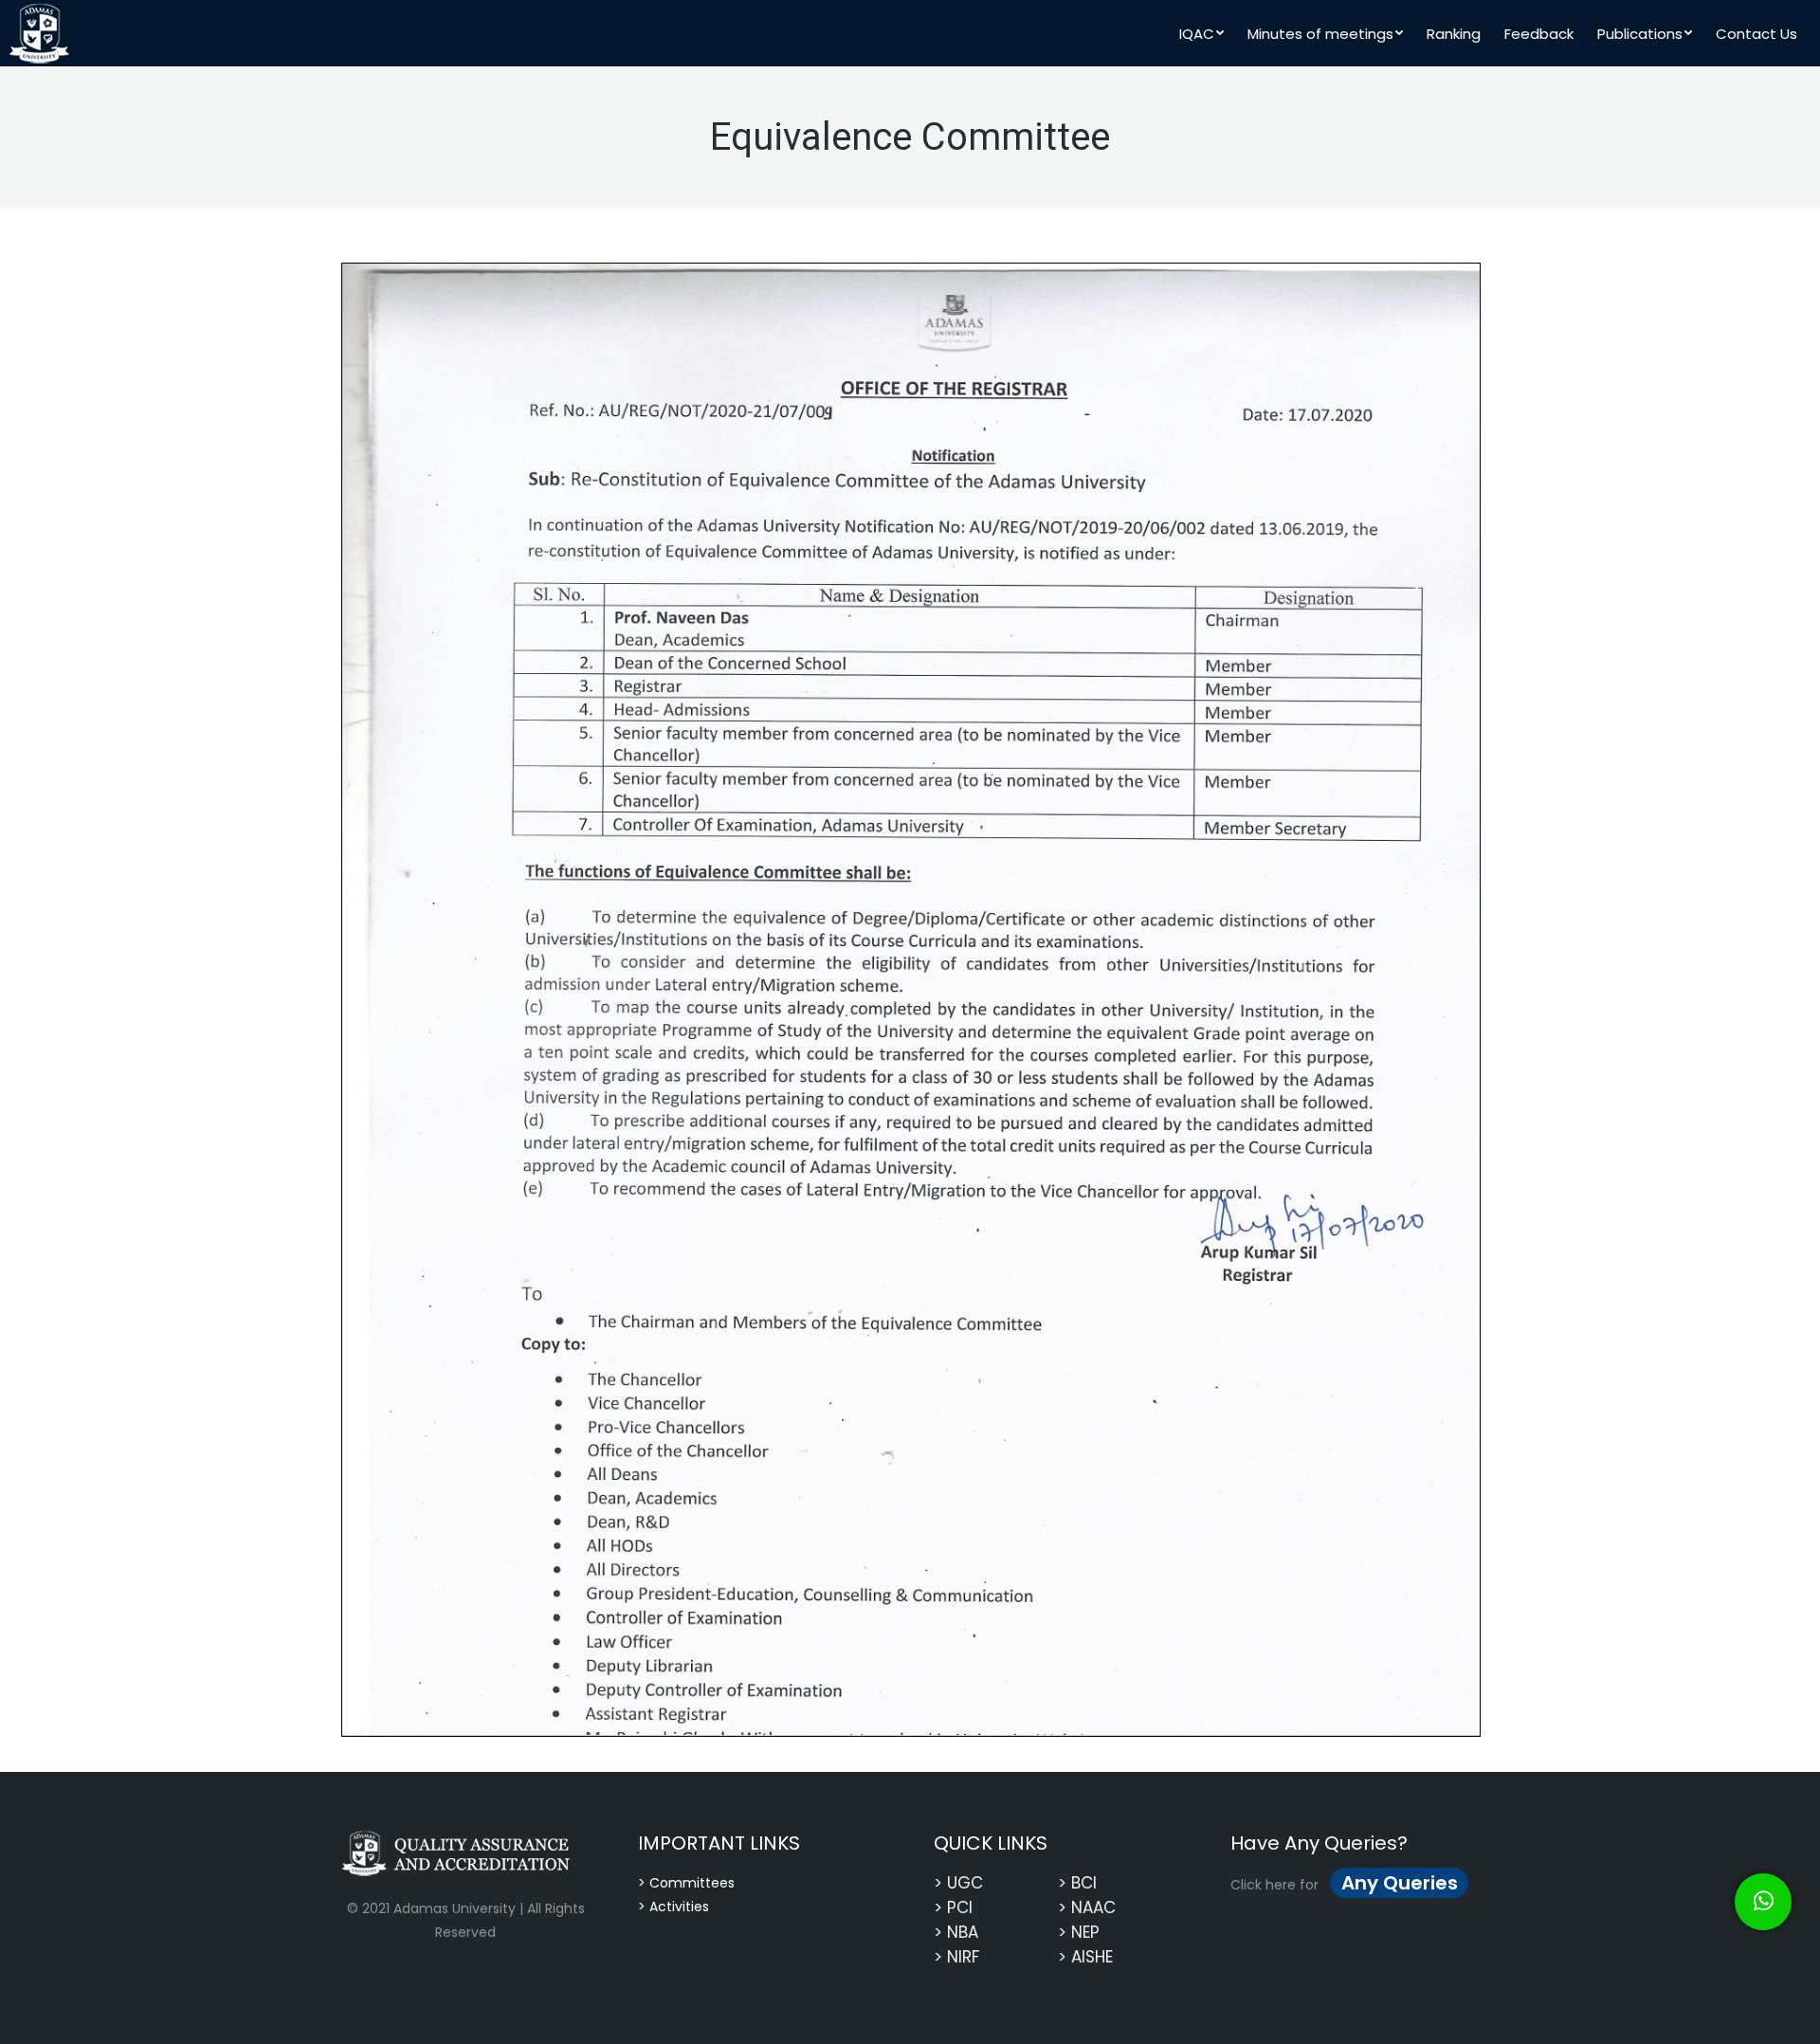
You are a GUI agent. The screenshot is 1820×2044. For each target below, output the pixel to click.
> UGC (958, 1883)
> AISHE (1085, 1957)
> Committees (686, 1883)
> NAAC (1087, 1907)
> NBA (956, 1932)
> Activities (673, 1907)
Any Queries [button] (1400, 1883)
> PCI (953, 1907)
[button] (1763, 1902)
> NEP (1079, 1932)
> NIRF (956, 1957)
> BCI (1077, 1883)
